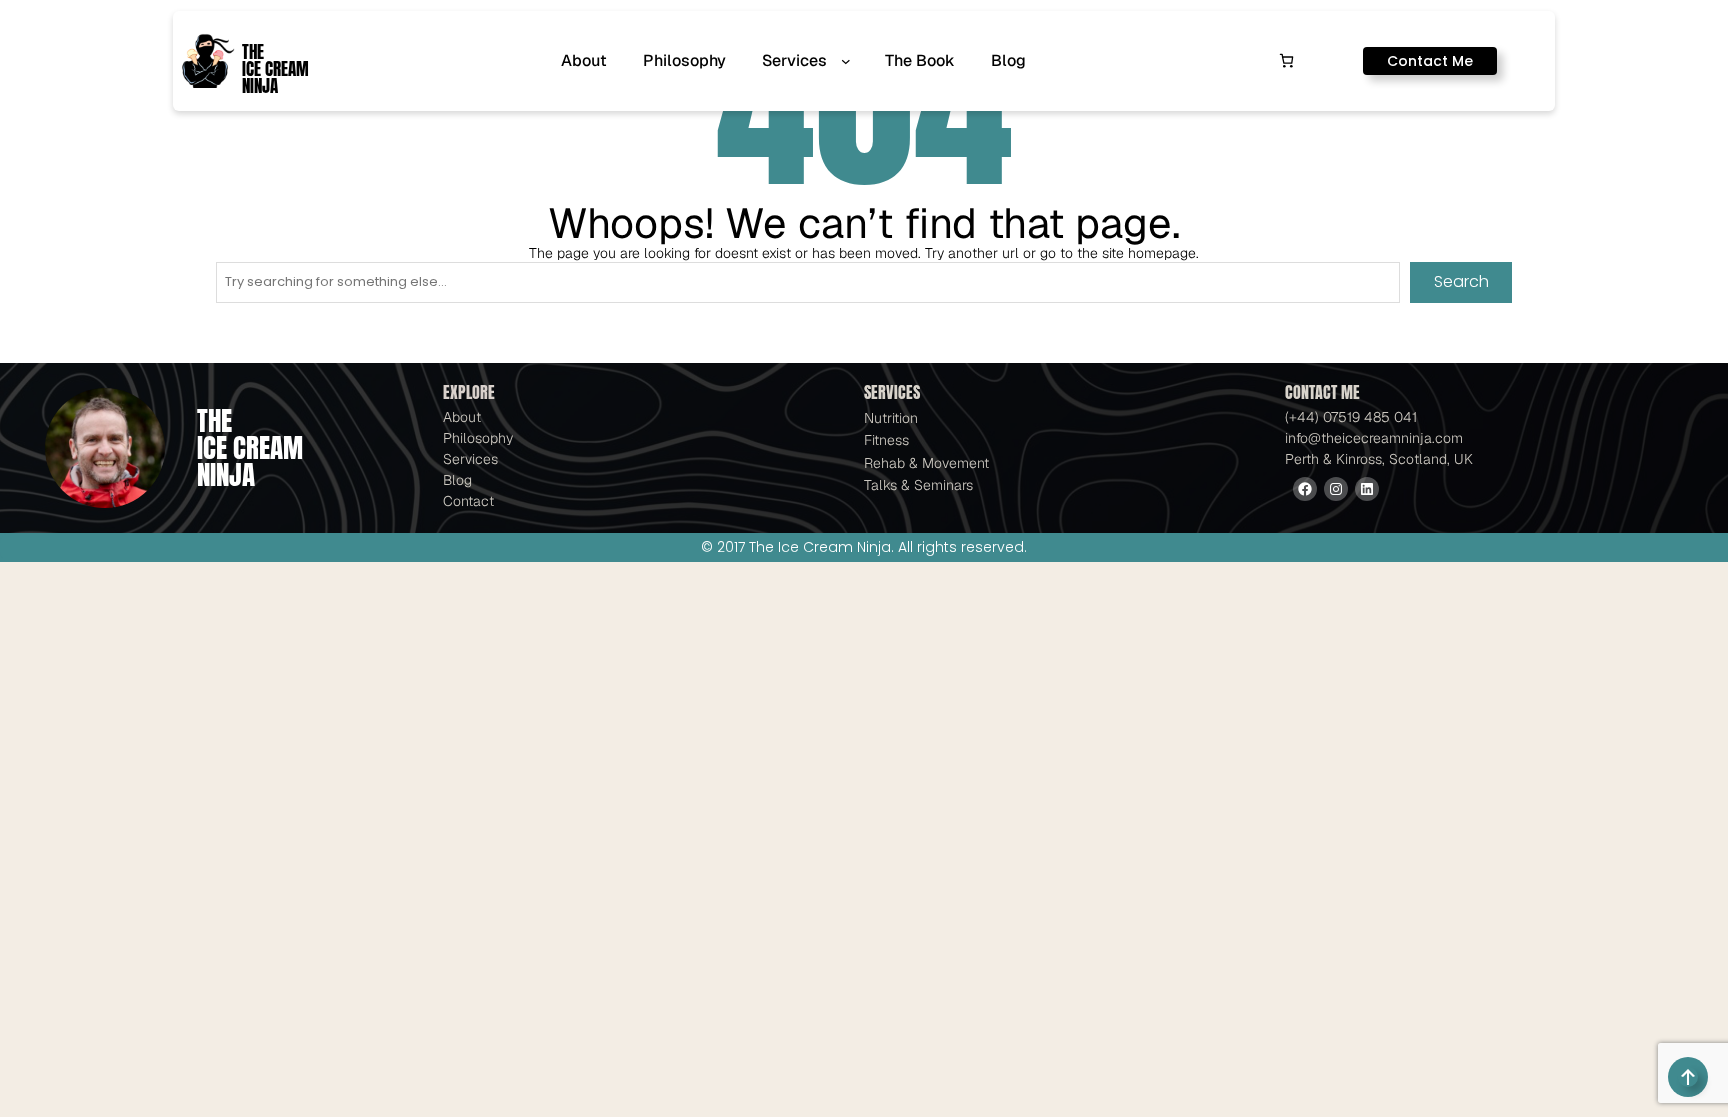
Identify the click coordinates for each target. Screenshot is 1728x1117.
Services (470, 459)
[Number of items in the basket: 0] (1286, 60)
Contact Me (1430, 61)
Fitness (886, 440)
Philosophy (478, 438)
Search (1461, 281)
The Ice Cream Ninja (275, 69)
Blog (457, 480)
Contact (468, 501)
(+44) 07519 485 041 (1351, 417)
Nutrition (891, 418)
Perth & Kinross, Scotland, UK (1379, 459)
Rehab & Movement (926, 463)
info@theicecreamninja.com (1374, 438)
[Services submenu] (850, 61)
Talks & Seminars (918, 485)
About (462, 417)
